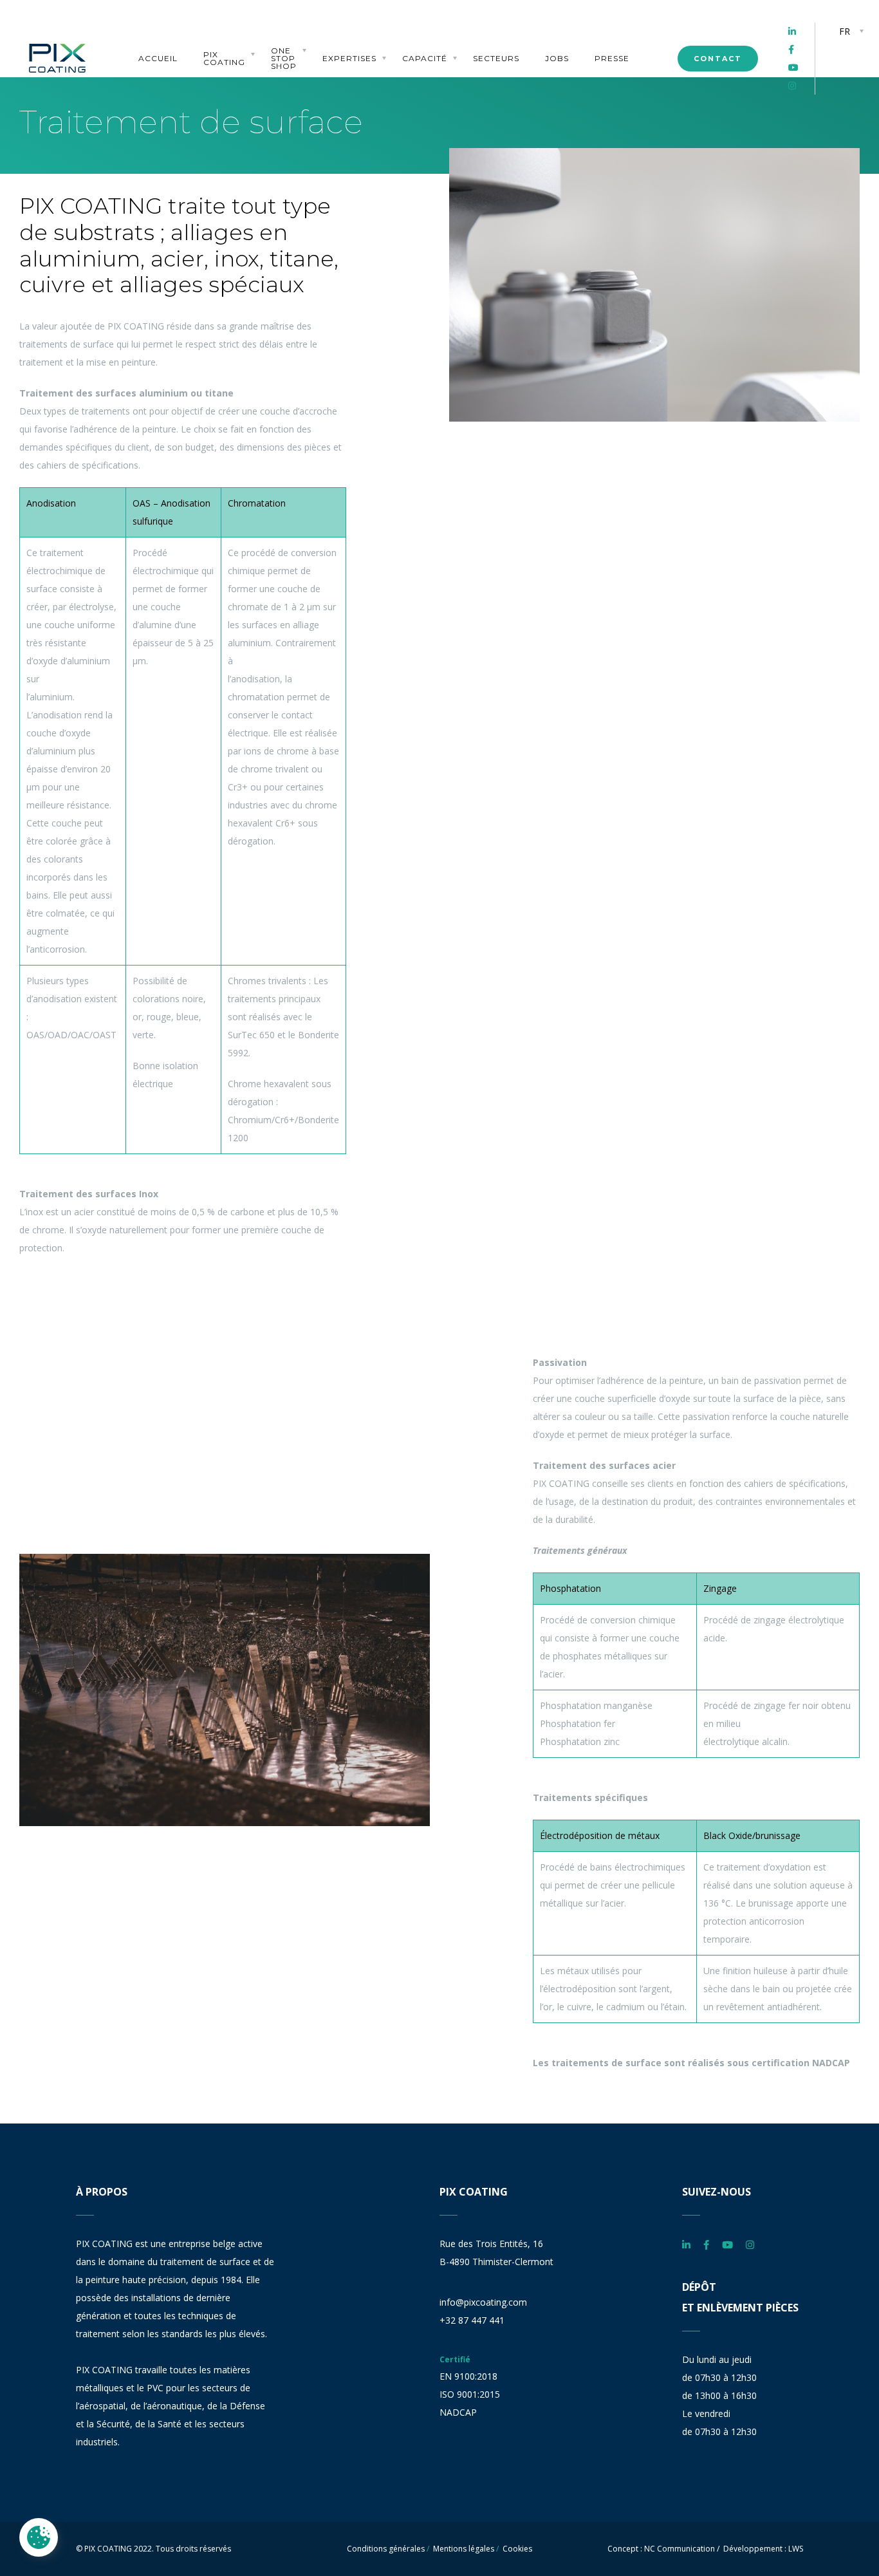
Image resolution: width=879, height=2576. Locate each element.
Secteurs (496, 59)
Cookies (517, 2549)
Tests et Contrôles (426, 37)
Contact (718, 59)
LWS (796, 2549)
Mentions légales (464, 2549)
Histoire (220, 45)
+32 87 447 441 (472, 2320)
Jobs (557, 59)
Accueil (158, 59)
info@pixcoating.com (483, 2302)
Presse (612, 59)
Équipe (216, 21)
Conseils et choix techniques (347, 33)
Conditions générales (386, 2549)
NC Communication (680, 2549)
